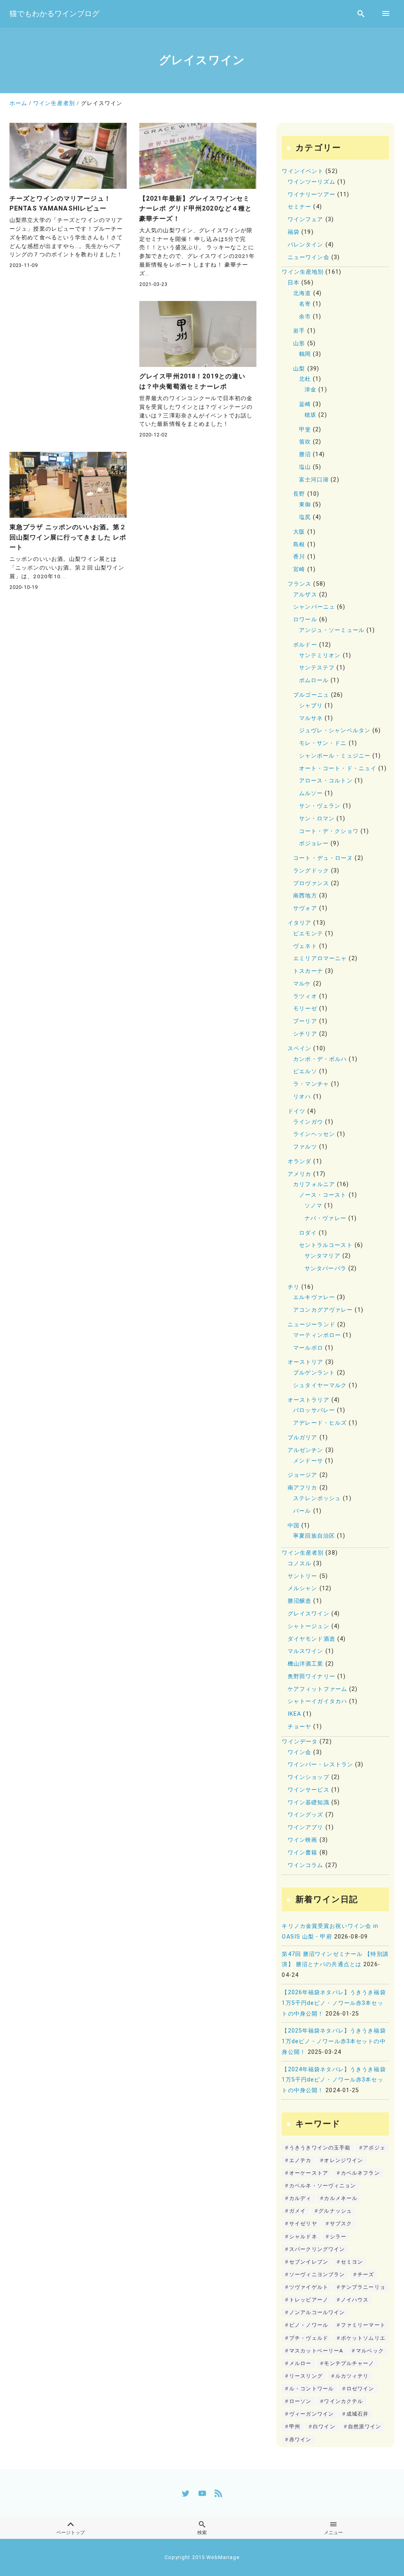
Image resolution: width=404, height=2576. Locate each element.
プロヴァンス (311, 883)
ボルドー (305, 645)
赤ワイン (300, 2440)
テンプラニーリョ (363, 2287)
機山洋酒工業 (306, 1664)
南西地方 (305, 896)
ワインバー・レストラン (320, 1765)
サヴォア (305, 908)
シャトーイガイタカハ (317, 1701)
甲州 (295, 2427)
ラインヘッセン (314, 1134)
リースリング (306, 2376)
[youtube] (202, 2493)
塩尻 (305, 517)
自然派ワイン (365, 2427)
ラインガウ (308, 1122)
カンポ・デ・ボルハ (320, 1059)
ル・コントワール (311, 2389)
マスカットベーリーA (316, 2351)
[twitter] (186, 2493)
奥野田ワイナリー (311, 1676)
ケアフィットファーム (317, 1689)
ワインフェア (306, 219)
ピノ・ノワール (309, 2325)
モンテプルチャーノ (349, 2363)
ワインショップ (309, 1777)
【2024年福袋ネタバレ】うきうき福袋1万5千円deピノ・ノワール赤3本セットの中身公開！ (334, 2080)
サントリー (303, 1576)
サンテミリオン (320, 655)
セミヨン (352, 2262)
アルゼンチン (306, 1450)
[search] (361, 14)
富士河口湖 (314, 480)
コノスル (299, 1563)
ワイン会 (299, 1752)
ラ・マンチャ (311, 1084)
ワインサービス (309, 1790)
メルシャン (303, 1588)
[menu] (386, 14)
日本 (294, 283)
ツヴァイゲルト (309, 2287)
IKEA (294, 1714)
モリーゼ (305, 1009)
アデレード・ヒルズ (320, 1423)
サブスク (341, 2223)
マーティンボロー (317, 1335)
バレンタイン (306, 245)
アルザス (305, 595)
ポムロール (314, 680)
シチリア (305, 1034)
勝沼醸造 (299, 1601)
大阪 (299, 532)
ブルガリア (303, 1437)
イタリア (299, 923)
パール (302, 1511)
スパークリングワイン (317, 2249)
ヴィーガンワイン (311, 2414)
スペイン (299, 1048)
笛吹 (305, 442)
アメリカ (299, 1174)
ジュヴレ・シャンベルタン (335, 730)
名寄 (305, 304)
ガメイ (297, 2211)
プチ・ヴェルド (309, 2338)
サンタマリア (323, 1256)
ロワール (305, 620)
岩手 (299, 331)
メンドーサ (308, 1461)
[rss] (218, 2493)
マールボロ (308, 1348)
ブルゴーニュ (311, 695)
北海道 (302, 293)
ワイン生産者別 (303, 1553)
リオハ (302, 1097)
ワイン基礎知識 (309, 1802)
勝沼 (305, 454)
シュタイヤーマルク (320, 1385)
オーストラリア (309, 1400)
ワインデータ (300, 1742)
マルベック (370, 2351)
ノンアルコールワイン (317, 2312)
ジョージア (303, 1475)
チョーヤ (299, 1727)
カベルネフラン (360, 2173)
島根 (299, 544)
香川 (299, 557)
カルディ (300, 2198)
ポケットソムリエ (363, 2338)
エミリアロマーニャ (320, 958)
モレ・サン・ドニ (323, 743)
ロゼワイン (360, 2389)
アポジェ (374, 2148)
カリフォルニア (314, 1184)
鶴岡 (305, 354)
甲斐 (305, 430)
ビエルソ (305, 1071)
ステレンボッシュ (317, 1498)
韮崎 (305, 404)
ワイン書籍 (303, 1853)
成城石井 (357, 2414)
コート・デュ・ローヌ (323, 858)
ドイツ (296, 1111)
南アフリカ (303, 1488)
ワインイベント (303, 171)
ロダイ (308, 1233)
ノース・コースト (323, 1195)
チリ (294, 1287)
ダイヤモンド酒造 (311, 1639)
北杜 (305, 379)
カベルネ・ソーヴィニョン (323, 2186)
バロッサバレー (314, 1410)
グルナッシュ (335, 2211)
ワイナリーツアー (311, 195)
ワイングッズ (306, 1815)
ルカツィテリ (352, 2376)
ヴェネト (305, 946)
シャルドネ (303, 2237)
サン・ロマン (317, 819)
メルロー (300, 2363)
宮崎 (299, 569)
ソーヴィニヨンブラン (317, 2274)
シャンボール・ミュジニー (335, 756)
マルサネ (311, 718)
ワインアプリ (306, 1827)
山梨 (299, 369)
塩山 (305, 467)
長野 (299, 494)
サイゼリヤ (303, 2223)
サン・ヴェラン (320, 806)
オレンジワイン (343, 2160)
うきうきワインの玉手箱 (320, 2148)
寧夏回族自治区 (314, 1536)
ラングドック (311, 871)
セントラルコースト (326, 1245)
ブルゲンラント (314, 1373)
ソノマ (313, 1206)
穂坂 (310, 415)
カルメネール (341, 2198)
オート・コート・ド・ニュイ (338, 768)
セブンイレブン (309, 2262)
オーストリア (306, 1362)
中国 (294, 1526)
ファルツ (305, 1147)
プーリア (305, 1021)
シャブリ (311, 706)
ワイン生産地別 (303, 272)
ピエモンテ (308, 934)
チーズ (366, 2274)
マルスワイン (306, 1651)
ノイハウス (355, 2300)
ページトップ (71, 2533)
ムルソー (311, 793)
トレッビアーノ (309, 2300)
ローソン (300, 2401)
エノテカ (300, 2160)
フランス (299, 584)
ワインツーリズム (311, 182)
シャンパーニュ (314, 607)
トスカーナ (308, 971)
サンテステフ (317, 668)
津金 (310, 390)
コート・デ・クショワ (329, 831)
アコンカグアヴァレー (323, 1310)
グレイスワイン (309, 1614)
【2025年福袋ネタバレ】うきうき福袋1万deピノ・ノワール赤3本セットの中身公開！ (334, 2041)
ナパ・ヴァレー (325, 1218)
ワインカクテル (343, 2401)
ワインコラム (306, 1865)
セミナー (299, 207)
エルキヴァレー (314, 1297)
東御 (305, 505)
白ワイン (324, 2427)
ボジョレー (314, 843)
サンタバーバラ (325, 1268)
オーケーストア (309, 2173)
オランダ (299, 1161)
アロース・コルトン (326, 781)
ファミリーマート (363, 2325)
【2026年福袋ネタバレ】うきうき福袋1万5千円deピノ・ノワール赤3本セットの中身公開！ (334, 2003)
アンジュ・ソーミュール (332, 630)
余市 (305, 317)
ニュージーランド (311, 1325)
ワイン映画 (303, 1840)
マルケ (302, 984)
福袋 (294, 232)
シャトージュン (309, 1626)
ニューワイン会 (309, 257)
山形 (299, 343)
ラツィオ (305, 996)
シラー (338, 2237)
